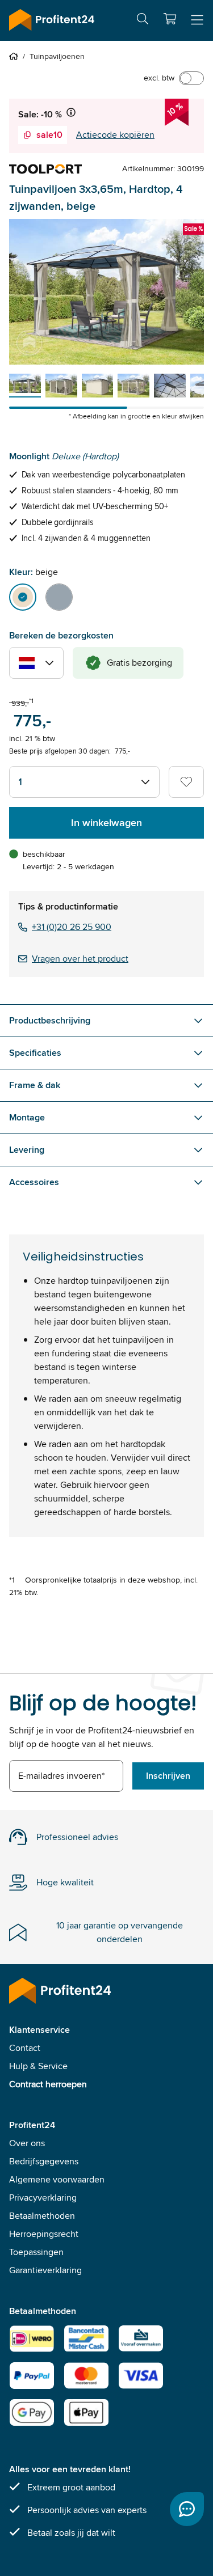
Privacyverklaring (43, 2198)
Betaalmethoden (42, 2216)
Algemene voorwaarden (57, 2179)
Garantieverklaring (45, 2270)
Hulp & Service (38, 2066)
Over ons (27, 2143)
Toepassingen (36, 2252)
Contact (25, 2048)
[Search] (143, 21)
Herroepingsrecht (44, 2234)
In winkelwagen (106, 823)
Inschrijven (168, 1776)
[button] (170, 19)
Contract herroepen (48, 2084)
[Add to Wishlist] (186, 782)
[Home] (16, 56)
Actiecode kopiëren (115, 135)
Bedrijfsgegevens (44, 2161)
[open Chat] (187, 2509)
